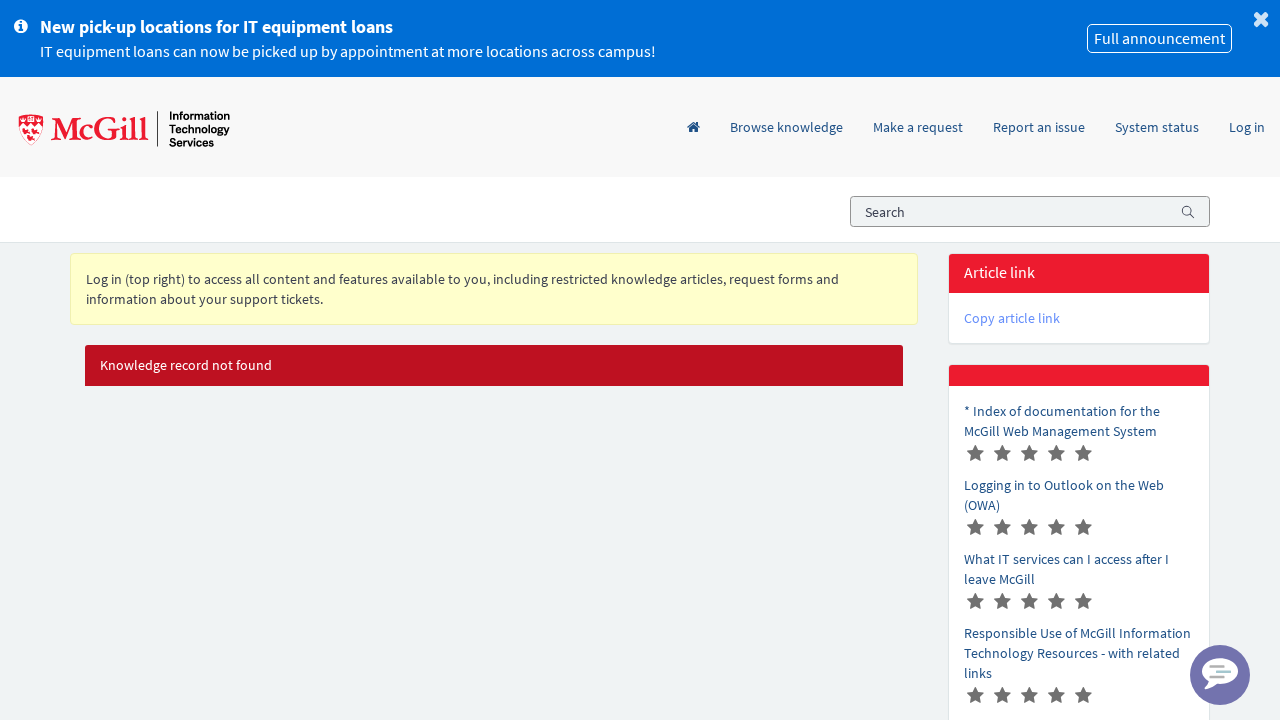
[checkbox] (976, 454)
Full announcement (1159, 38)
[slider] (1030, 454)
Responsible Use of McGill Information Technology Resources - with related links (1077, 653)
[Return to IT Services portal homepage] (121, 127)
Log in (1247, 127)
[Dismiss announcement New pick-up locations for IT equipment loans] (1261, 19)
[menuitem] (693, 107)
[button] (1012, 318)
